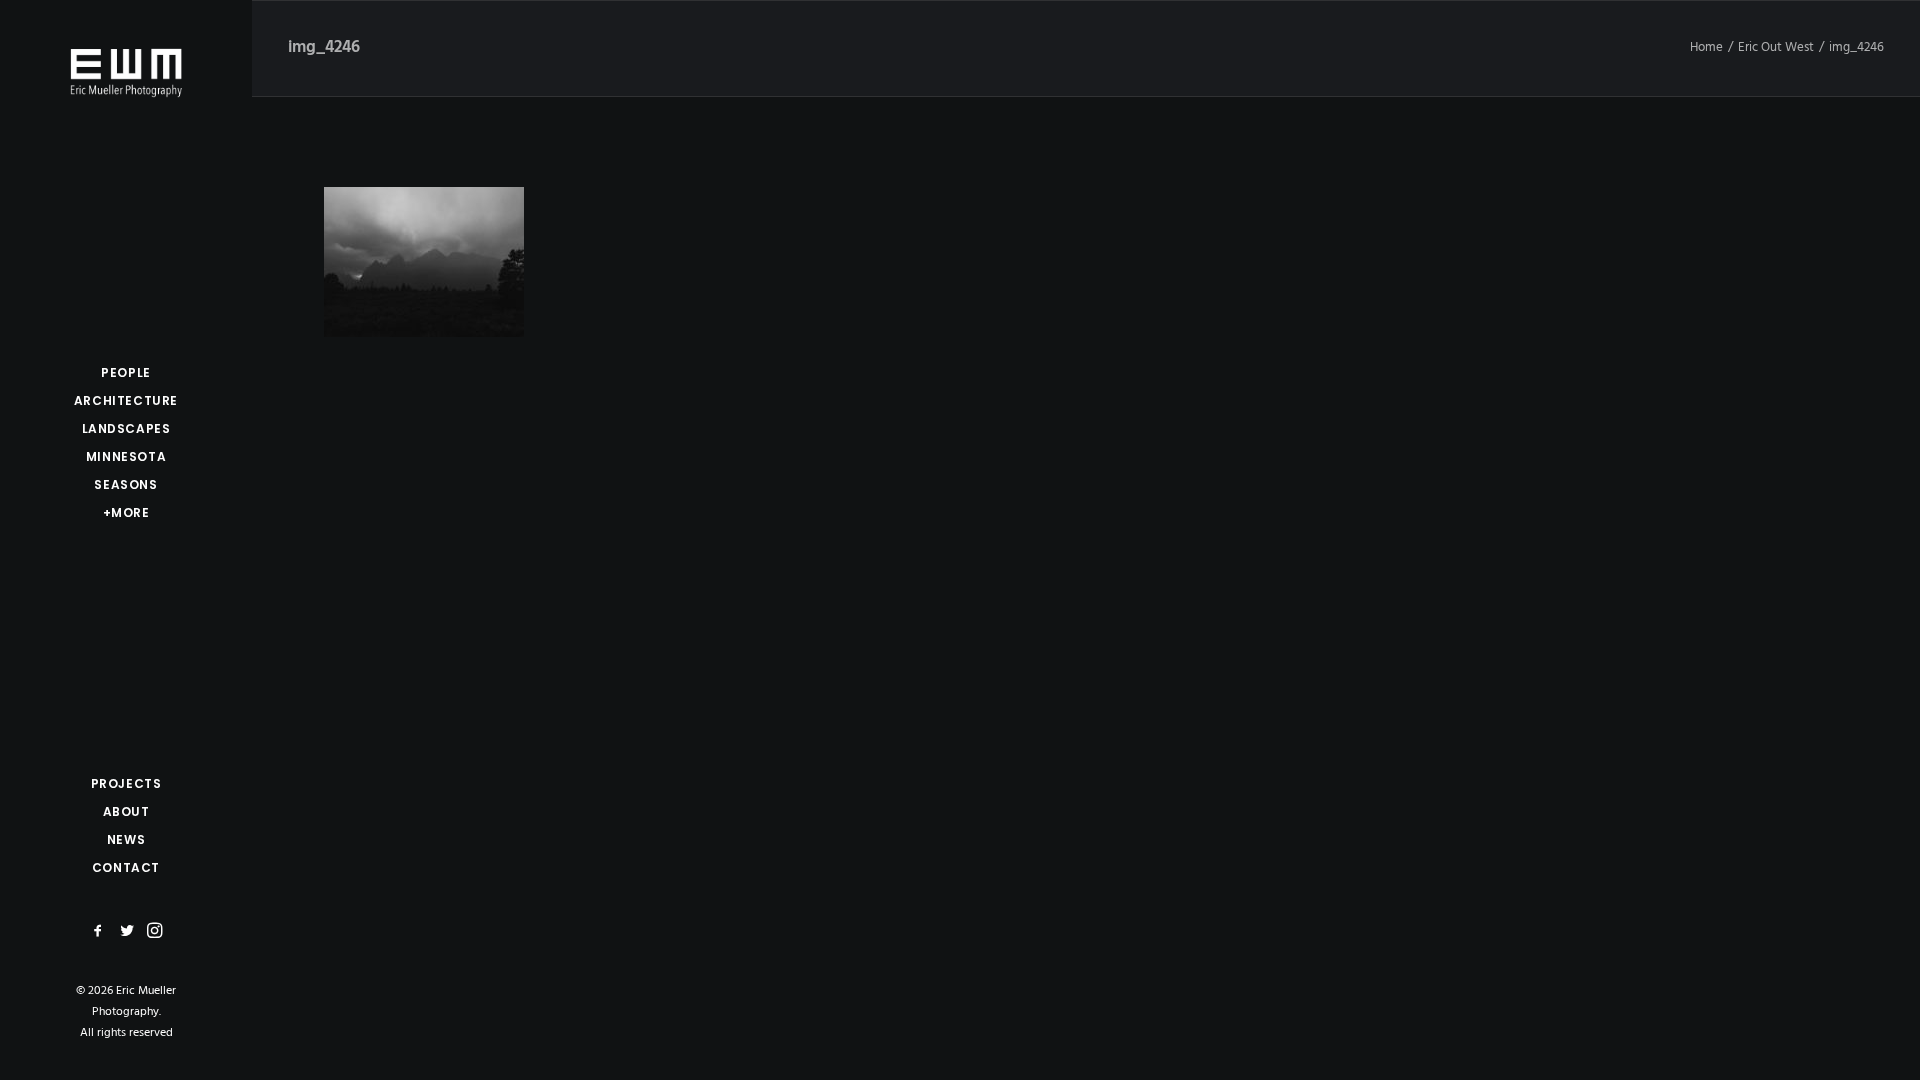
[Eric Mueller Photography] (126, 71)
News (126, 839)
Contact (126, 867)
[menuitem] (126, 373)
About (126, 811)
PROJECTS (126, 783)
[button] (101, 931)
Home (1706, 47)
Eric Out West (1776, 47)
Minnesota (126, 456)
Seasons (125, 484)
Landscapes (126, 428)
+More (126, 512)
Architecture (126, 400)
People (126, 372)
